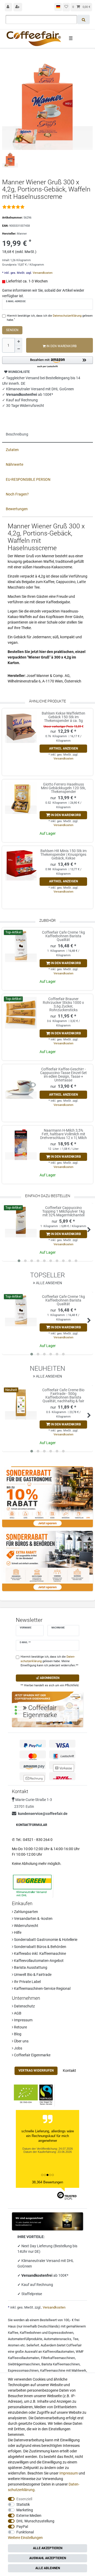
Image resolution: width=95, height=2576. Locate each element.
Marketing (25, 2510)
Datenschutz (24, 2006)
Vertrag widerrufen (36, 2071)
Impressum (23, 2020)
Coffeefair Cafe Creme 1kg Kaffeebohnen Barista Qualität (63, 936)
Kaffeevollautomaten (58, 2352)
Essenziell (24, 2499)
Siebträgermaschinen (24, 2364)
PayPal (22, 2527)
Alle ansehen (49, 1283)
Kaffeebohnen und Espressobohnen (47, 2333)
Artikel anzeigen (63, 748)
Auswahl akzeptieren (48, 2558)
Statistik (23, 2504)
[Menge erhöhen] (18, 342)
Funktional (25, 2532)
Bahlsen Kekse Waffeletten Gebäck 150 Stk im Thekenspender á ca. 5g (63, 717)
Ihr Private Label (27, 1982)
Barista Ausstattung (30, 1967)
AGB (17, 2013)
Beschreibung (17, 434)
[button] (47, 362)
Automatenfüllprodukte (25, 2339)
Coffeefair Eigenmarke (32, 2055)
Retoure (20, 2027)
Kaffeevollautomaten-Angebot (38, 1961)
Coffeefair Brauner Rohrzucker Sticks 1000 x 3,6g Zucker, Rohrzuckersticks (63, 1004)
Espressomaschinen (23, 2370)
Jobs (18, 2048)
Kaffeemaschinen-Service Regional (42, 1988)
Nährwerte (15, 464)
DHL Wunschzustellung (35, 2521)
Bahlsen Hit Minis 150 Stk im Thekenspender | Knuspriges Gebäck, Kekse (63, 854)
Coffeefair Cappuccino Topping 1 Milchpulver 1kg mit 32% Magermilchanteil (63, 1211)
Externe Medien (29, 2516)
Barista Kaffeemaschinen (61, 2364)
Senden (12, 330)
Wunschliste (19, 372)
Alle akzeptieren (48, 2548)
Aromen (14, 2345)
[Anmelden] (8, 7)
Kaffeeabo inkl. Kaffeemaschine (40, 1953)
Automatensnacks (58, 2339)
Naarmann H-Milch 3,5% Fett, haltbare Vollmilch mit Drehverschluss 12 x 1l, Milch (63, 1134)
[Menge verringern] (18, 349)
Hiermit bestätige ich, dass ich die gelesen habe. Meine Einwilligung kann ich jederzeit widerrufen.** (49, 1661)
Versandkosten (42, 273)
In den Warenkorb (61, 346)
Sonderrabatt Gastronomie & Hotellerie (45, 1940)
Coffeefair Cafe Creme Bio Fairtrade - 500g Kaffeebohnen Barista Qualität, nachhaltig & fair (63, 1395)
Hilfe (17, 1932)
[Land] (58, 7)
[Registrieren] (18, 7)
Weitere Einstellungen (25, 2538)
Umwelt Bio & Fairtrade (32, 1975)
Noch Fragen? (17, 494)
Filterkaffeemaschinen (58, 2358)
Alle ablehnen (48, 2568)
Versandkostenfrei (37, 2275)
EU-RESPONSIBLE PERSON (28, 479)
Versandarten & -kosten (33, 1919)
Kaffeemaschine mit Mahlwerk (63, 2370)
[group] (21, 727)
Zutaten (12, 450)
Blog (17, 2034)
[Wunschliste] (66, 7)
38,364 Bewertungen (47, 2182)
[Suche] (84, 19)
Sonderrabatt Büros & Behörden (40, 1947)
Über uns (21, 2041)
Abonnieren (49, 1678)
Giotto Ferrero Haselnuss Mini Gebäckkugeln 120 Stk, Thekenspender (63, 788)
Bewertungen (17, 509)
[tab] (47, 435)
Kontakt (69, 2071)
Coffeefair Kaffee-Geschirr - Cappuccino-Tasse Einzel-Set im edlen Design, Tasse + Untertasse (63, 1075)
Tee (76, 2339)
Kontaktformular (32, 1825)
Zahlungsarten (26, 1912)
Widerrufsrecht (26, 1926)
